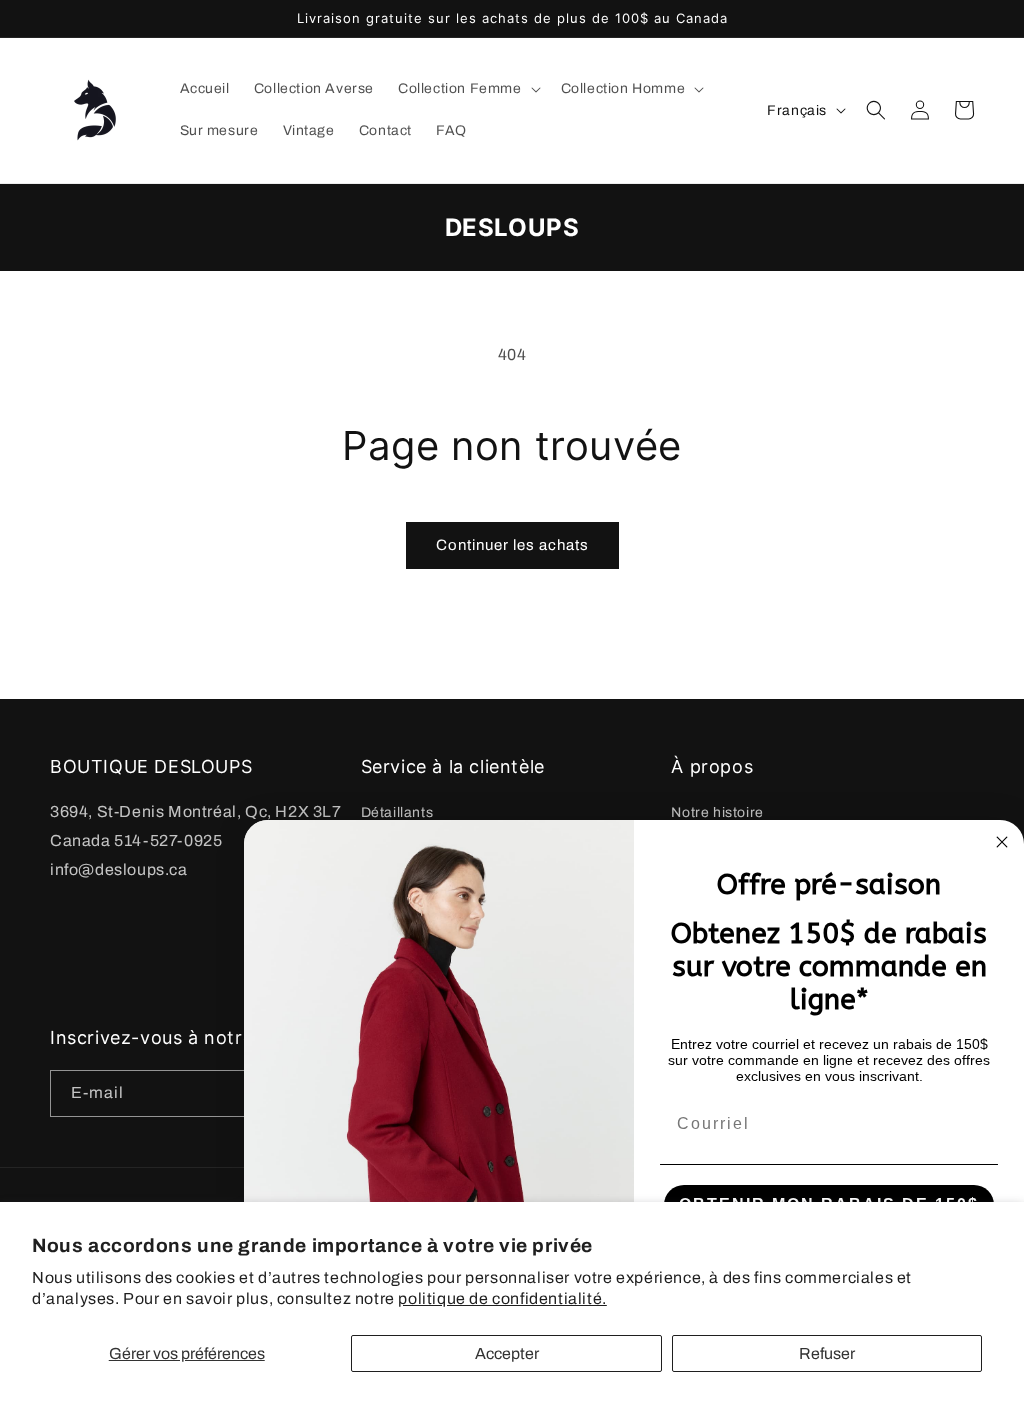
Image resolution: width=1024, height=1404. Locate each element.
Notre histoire (717, 812)
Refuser (827, 1353)
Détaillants (397, 812)
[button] (467, 89)
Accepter (507, 1353)
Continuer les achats (512, 545)
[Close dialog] (1002, 842)
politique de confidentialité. (502, 1298)
